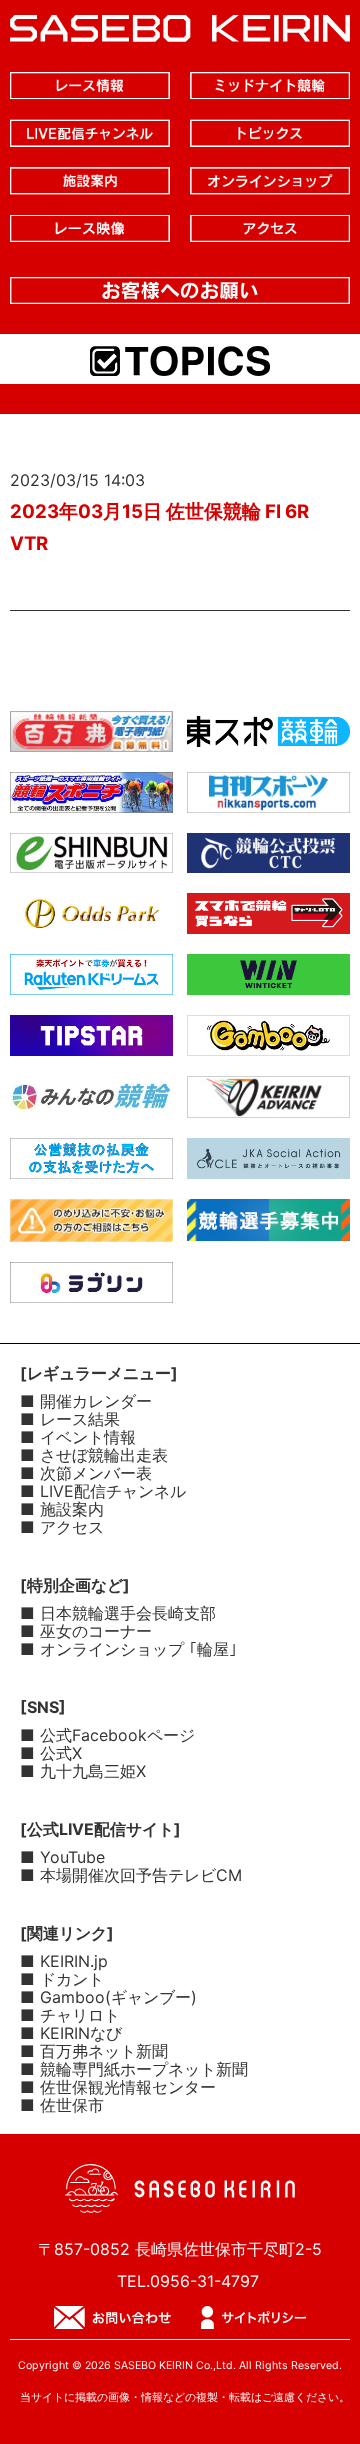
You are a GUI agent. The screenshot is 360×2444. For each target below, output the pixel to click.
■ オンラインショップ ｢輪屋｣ (128, 1649)
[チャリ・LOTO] (268, 918)
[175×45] (268, 1102)
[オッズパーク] (91, 918)
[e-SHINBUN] (91, 857)
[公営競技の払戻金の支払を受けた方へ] (91, 1163)
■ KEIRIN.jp (64, 1961)
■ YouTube (62, 1857)
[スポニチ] (91, 797)
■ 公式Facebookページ (107, 1735)
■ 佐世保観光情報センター (118, 2087)
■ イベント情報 (78, 1437)
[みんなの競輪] (91, 1101)
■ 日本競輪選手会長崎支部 (118, 1613)
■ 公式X (51, 1753)
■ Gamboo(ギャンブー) (108, 1997)
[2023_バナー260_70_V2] (268, 1225)
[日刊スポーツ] (268, 797)
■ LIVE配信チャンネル (103, 1491)
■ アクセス (62, 1527)
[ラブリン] (91, 1287)
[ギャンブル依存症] (91, 1226)
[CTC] (268, 857)
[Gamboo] (268, 1040)
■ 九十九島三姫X (83, 1771)
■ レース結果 (70, 1419)
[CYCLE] (268, 1163)
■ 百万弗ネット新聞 (94, 2051)
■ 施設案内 (62, 1509)
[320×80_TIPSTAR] (91, 1040)
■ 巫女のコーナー (86, 1631)
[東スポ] (268, 736)
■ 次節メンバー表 (86, 1473)
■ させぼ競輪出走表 (94, 1455)
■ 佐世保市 (62, 2105)
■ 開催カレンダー (86, 1401)
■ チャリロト (70, 2015)
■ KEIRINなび (71, 2033)
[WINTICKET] (268, 979)
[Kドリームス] (91, 979)
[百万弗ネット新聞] (91, 736)
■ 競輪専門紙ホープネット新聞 (134, 2069)
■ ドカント (62, 1979)
